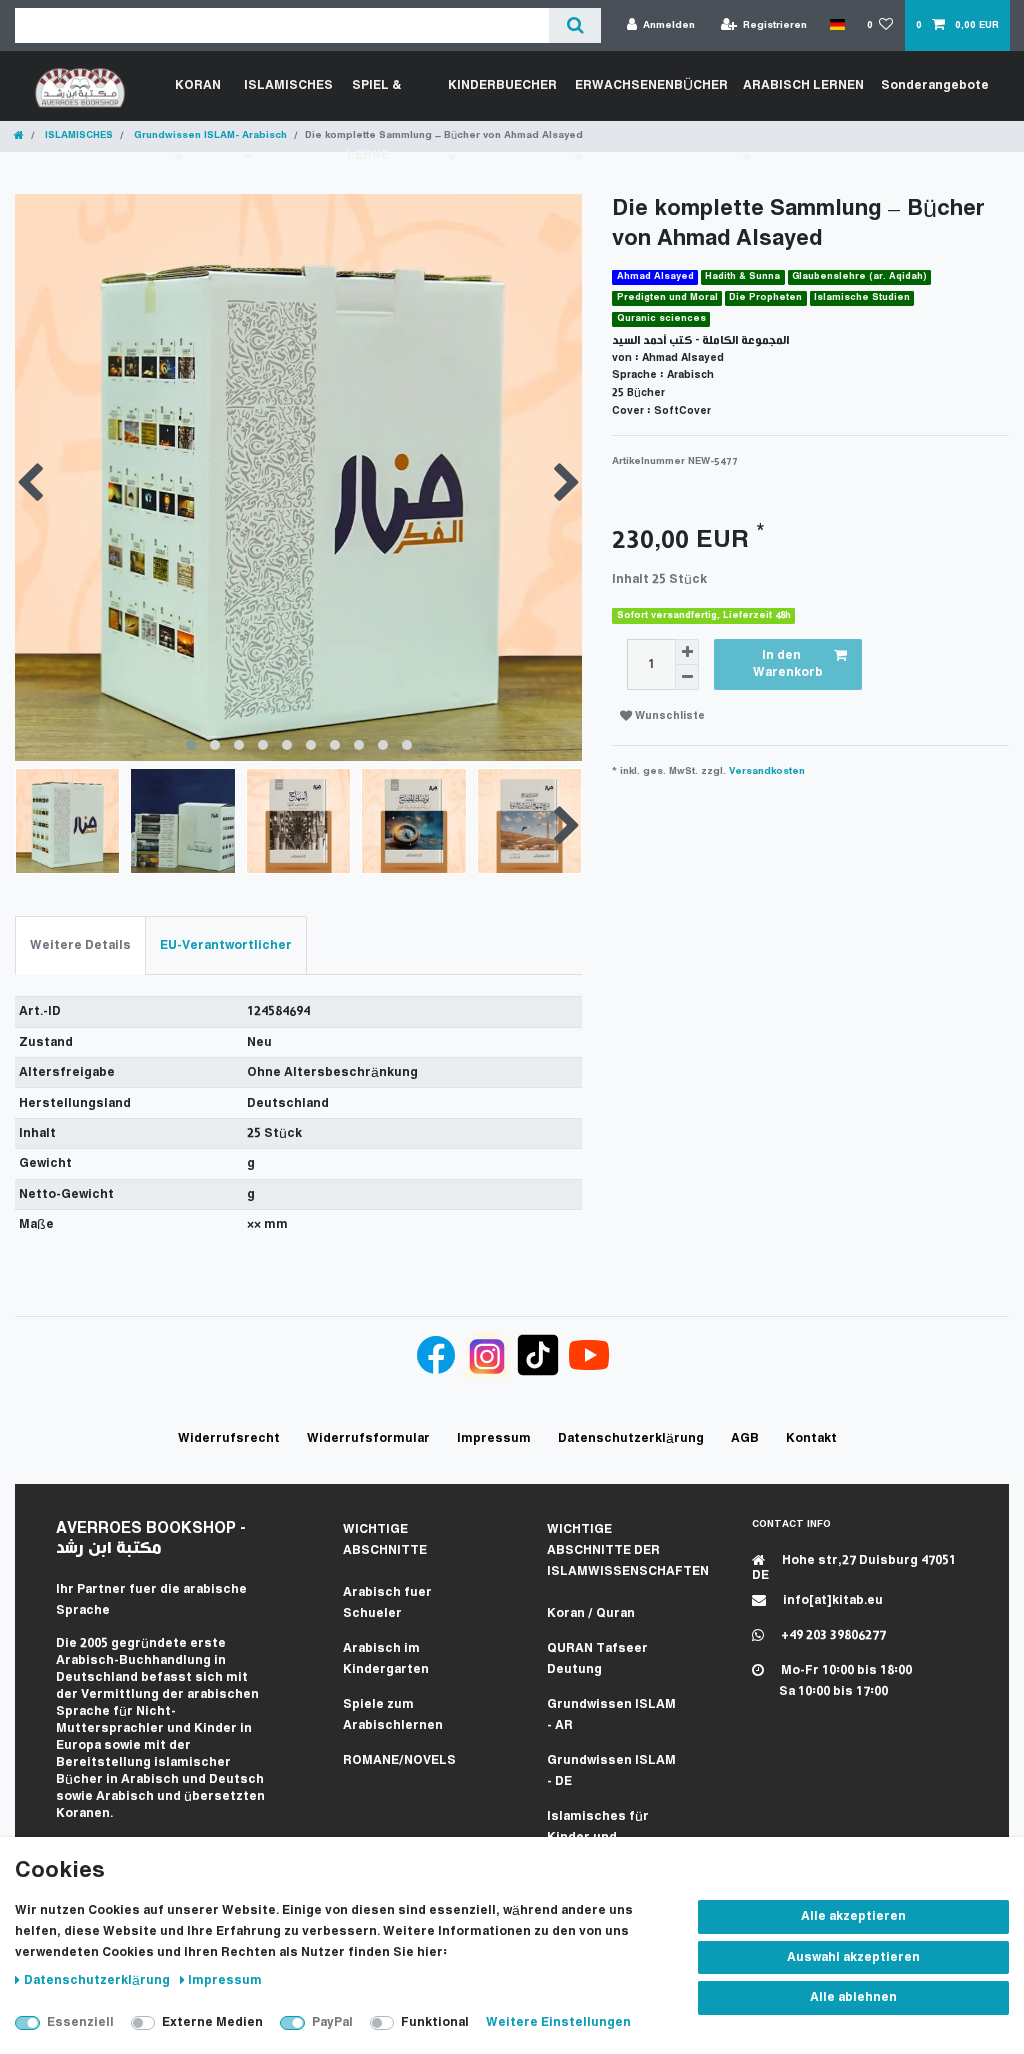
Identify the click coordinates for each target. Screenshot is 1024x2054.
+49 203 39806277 (832, 1635)
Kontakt (811, 1438)
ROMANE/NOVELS (399, 1760)
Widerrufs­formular (368, 1438)
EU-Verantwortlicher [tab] (226, 945)
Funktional (435, 2022)
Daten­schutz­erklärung (98, 1980)
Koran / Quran (591, 1613)
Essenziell (80, 2022)
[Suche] (574, 25)
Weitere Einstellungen (558, 2022)
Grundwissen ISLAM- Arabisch (209, 135)
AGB (745, 1438)
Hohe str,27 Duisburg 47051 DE (854, 1568)
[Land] (836, 25)
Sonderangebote (935, 85)
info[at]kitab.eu (831, 1600)
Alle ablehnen (853, 1997)
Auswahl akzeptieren (853, 1957)
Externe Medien (212, 2022)
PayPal (332, 2022)
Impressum (225, 1980)
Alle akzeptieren (853, 1916)
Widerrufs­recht (229, 1438)
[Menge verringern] (687, 677)
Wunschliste (668, 716)
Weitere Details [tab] (80, 945)
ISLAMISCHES (77, 135)
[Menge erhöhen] (687, 652)
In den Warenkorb (788, 664)
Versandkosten (767, 771)
